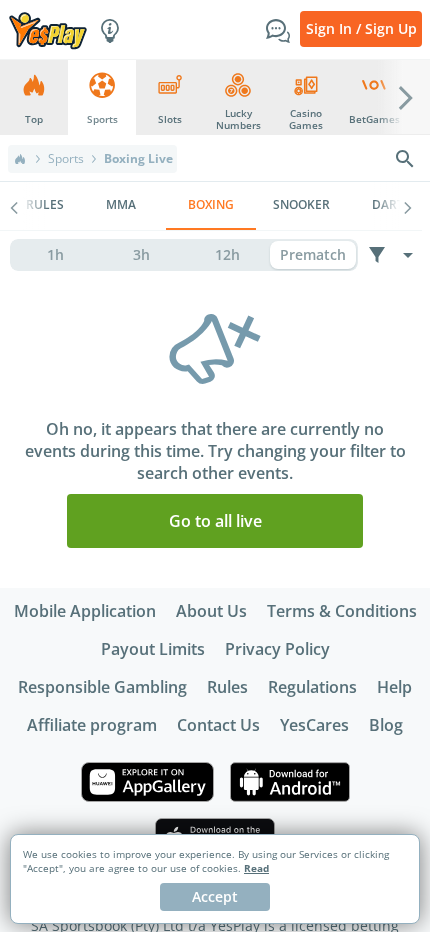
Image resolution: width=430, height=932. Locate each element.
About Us (211, 611)
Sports (66, 159)
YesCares (314, 725)
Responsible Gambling (102, 687)
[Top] (20, 159)
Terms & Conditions (342, 611)
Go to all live (215, 521)
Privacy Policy (277, 649)
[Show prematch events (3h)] (141, 255)
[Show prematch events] (313, 255)
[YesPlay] (48, 29)
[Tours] (110, 29)
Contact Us (218, 725)
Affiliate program (92, 725)
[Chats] (278, 29)
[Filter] (376, 255)
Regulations (312, 687)
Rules (227, 687)
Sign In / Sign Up (361, 28)
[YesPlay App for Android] (290, 782)
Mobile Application (85, 611)
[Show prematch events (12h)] (227, 255)
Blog (386, 725)
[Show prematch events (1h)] (55, 255)
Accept (215, 896)
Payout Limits (153, 649)
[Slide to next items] (406, 97)
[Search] (405, 159)
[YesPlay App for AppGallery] (147, 782)
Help (394, 687)
